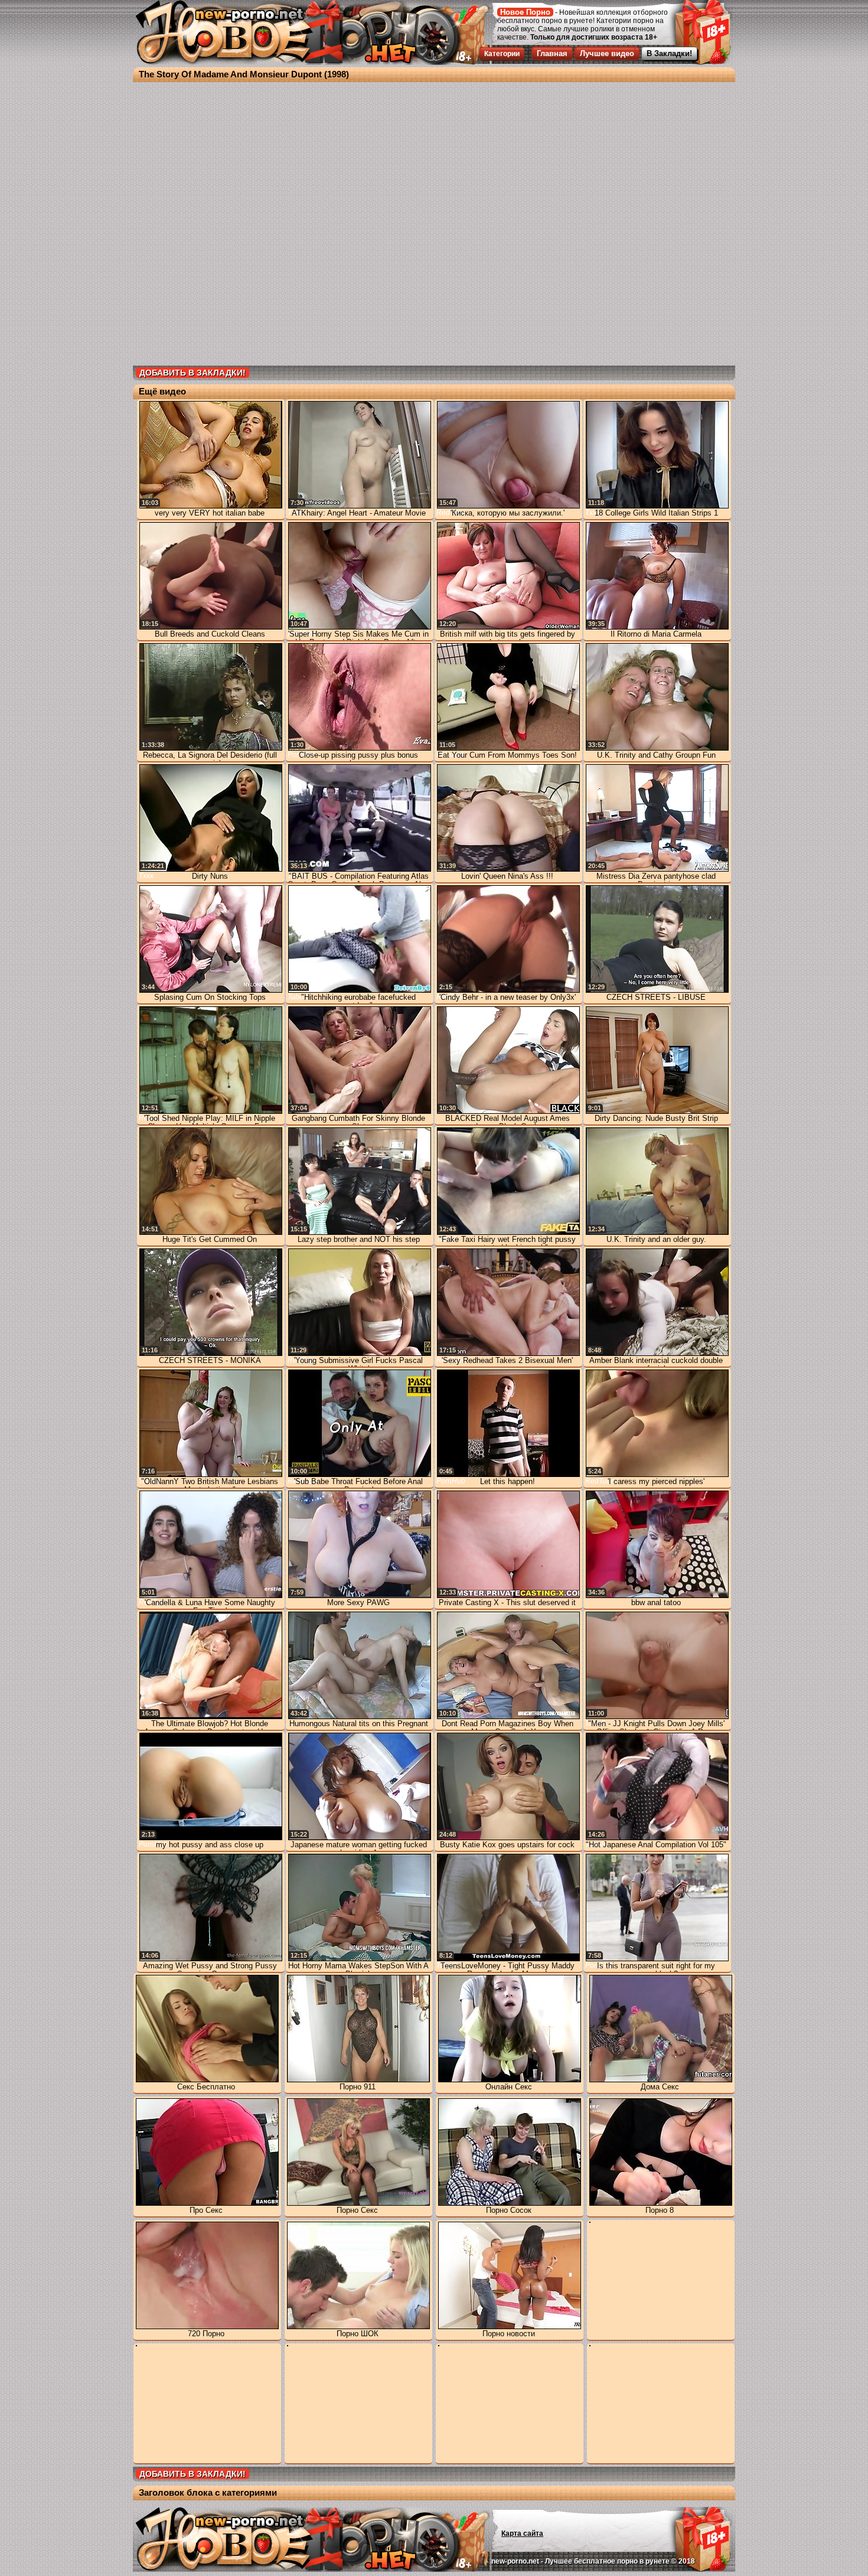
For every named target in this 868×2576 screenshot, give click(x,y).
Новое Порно (525, 12)
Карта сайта (522, 2533)
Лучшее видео (607, 53)
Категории (502, 54)
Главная (552, 53)
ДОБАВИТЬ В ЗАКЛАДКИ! (192, 373)
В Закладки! (669, 53)
